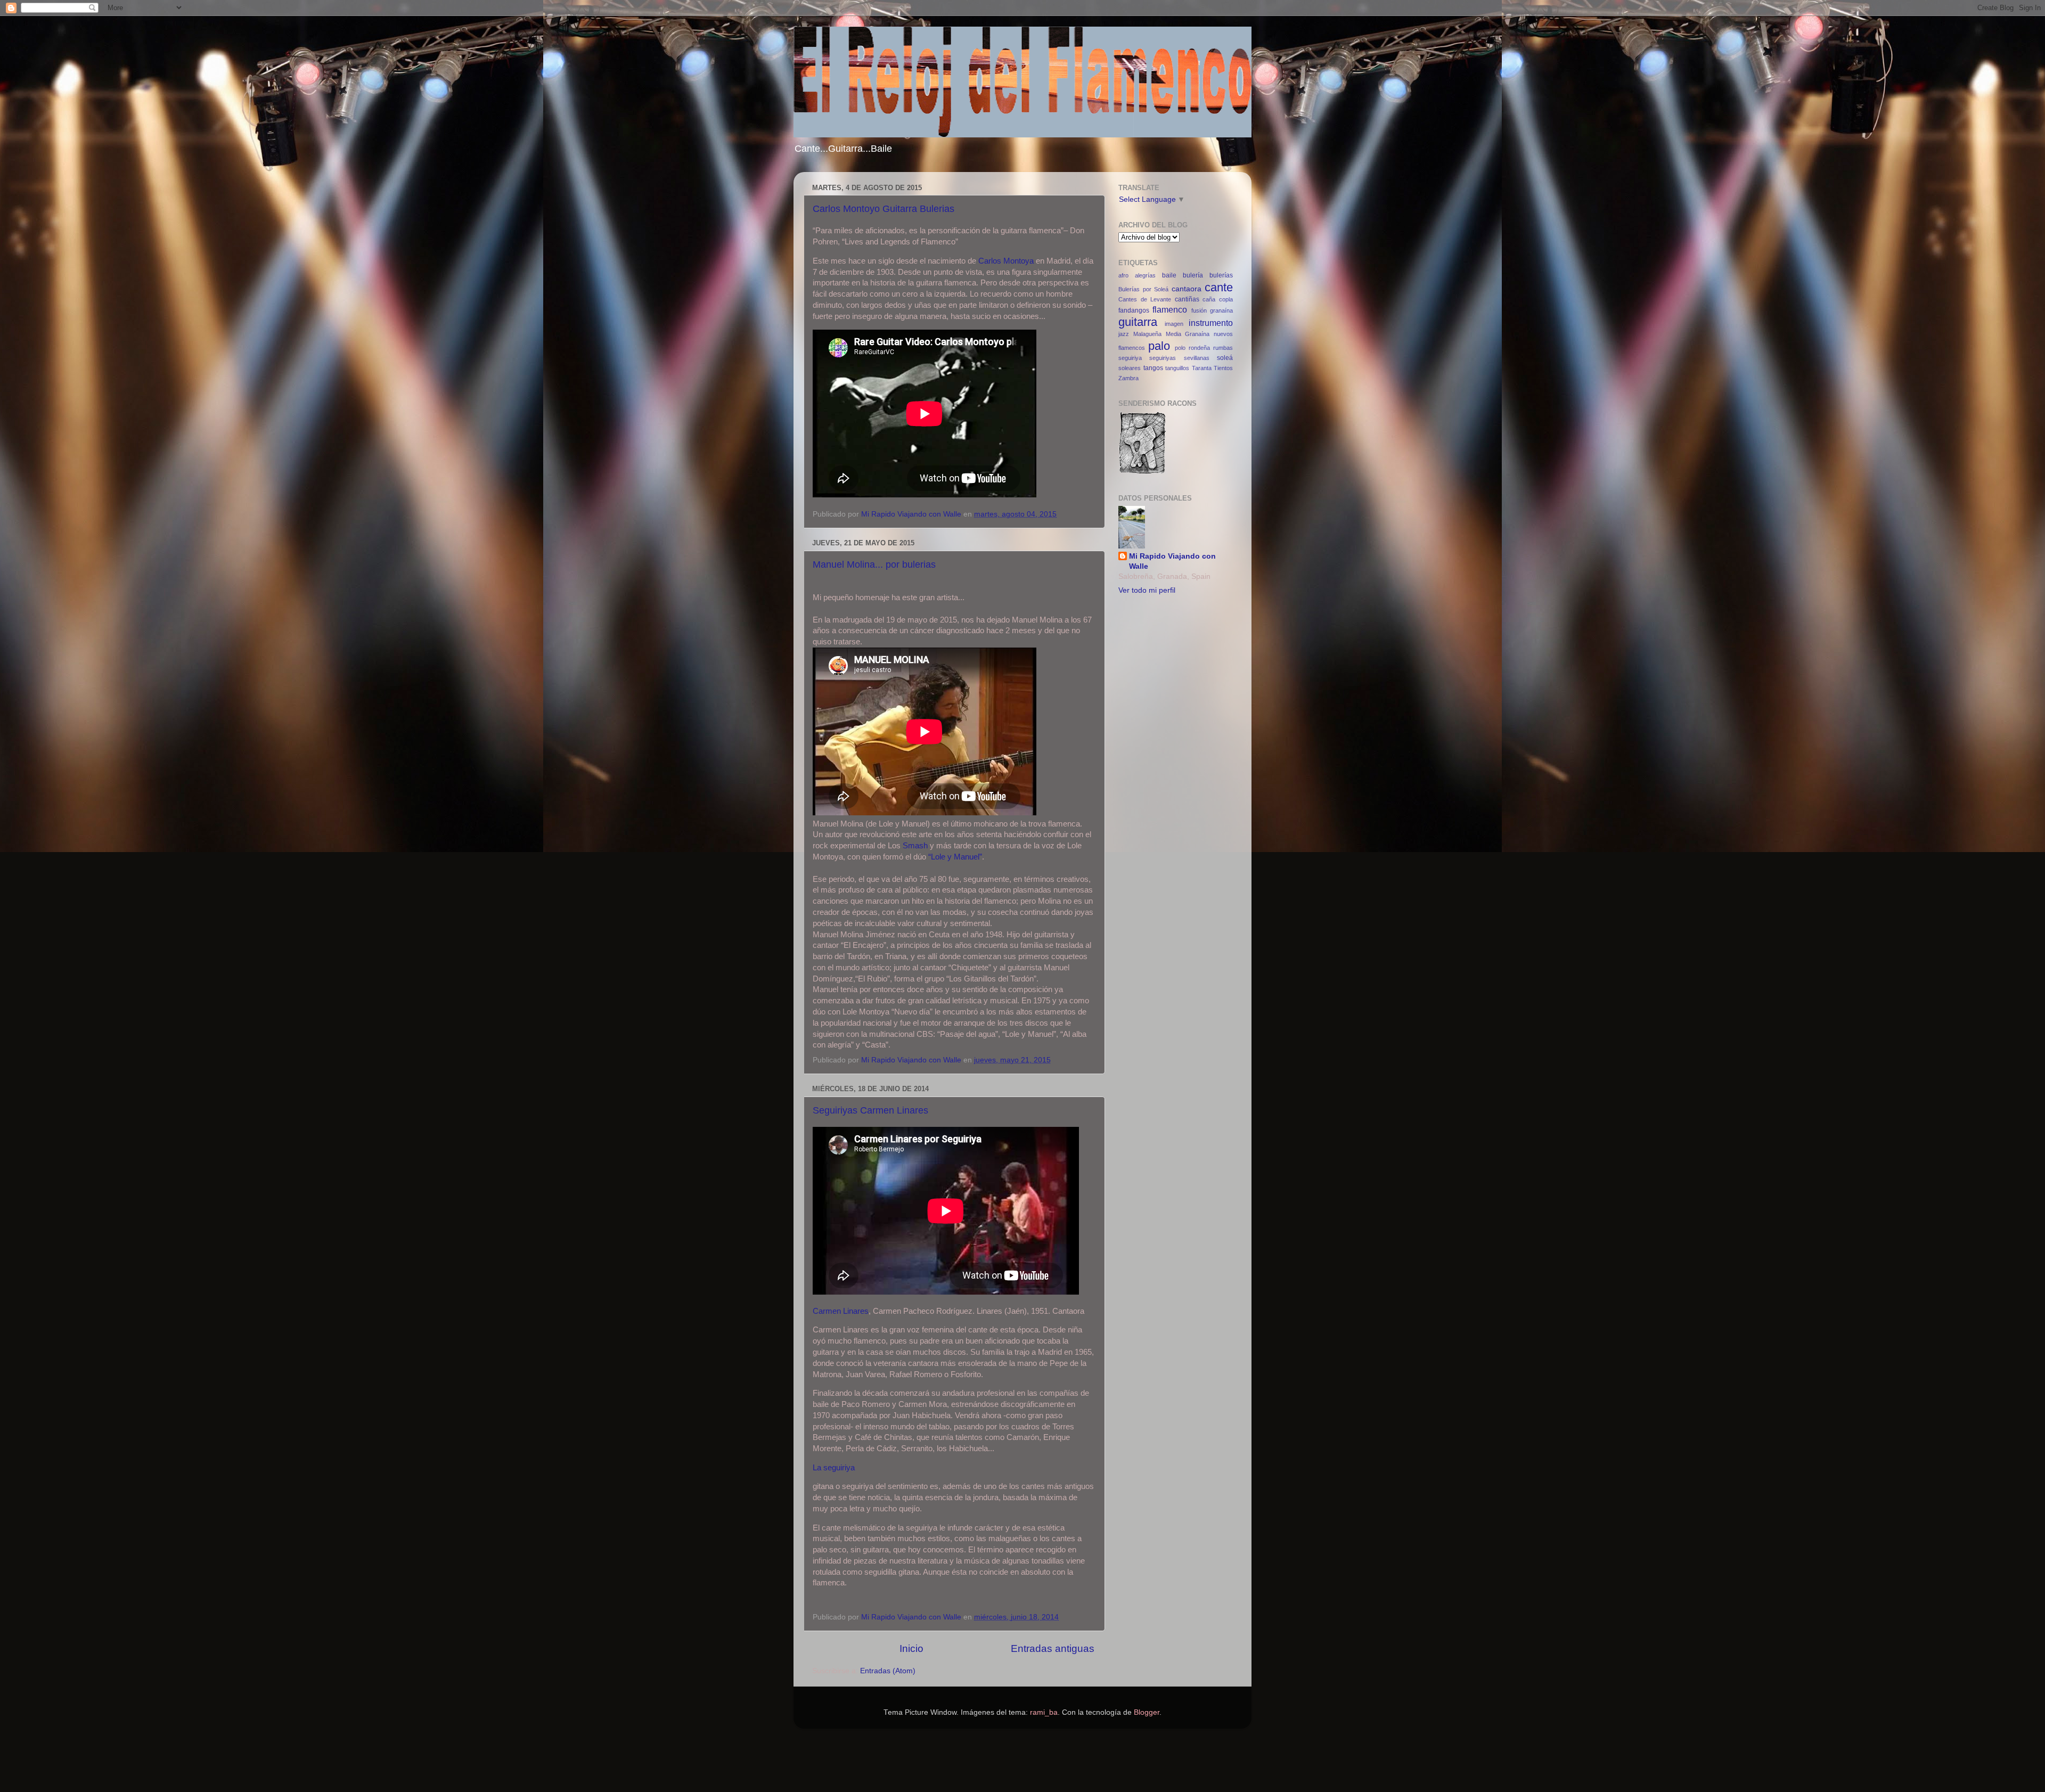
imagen (1174, 324)
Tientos (1223, 368)
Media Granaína (1188, 334)
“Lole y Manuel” (955, 857)
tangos (1153, 368)
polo (1180, 348)
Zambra (1128, 378)
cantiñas (1187, 299)
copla (1226, 299)
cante (1219, 287)
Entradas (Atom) (888, 1671)
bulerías (1221, 275)
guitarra (1138, 322)
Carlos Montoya (1006, 261)
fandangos (1134, 310)
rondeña (1199, 348)
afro (1123, 275)
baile (1169, 275)
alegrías (1145, 275)
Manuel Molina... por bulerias (874, 564)
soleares (1130, 368)
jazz (1124, 334)
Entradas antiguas (1053, 1648)
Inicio (911, 1648)
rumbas (1223, 348)
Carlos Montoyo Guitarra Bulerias (884, 209)
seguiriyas (1163, 358)
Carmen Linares (841, 1311)
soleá (1225, 358)
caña (1209, 299)
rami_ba (1044, 1712)
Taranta (1202, 368)
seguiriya (1130, 358)
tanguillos (1177, 368)
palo (1159, 346)
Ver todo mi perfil (1147, 590)
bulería (1193, 275)
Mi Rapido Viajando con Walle (1172, 561)
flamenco (1170, 309)
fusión (1199, 310)
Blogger (1147, 1712)
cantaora (1187, 289)
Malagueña (1147, 334)
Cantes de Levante (1145, 299)
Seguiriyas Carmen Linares (870, 1110)
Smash (915, 846)
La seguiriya (834, 1468)
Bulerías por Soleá (1143, 289)
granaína (1221, 310)
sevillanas (1197, 358)
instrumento (1211, 323)
